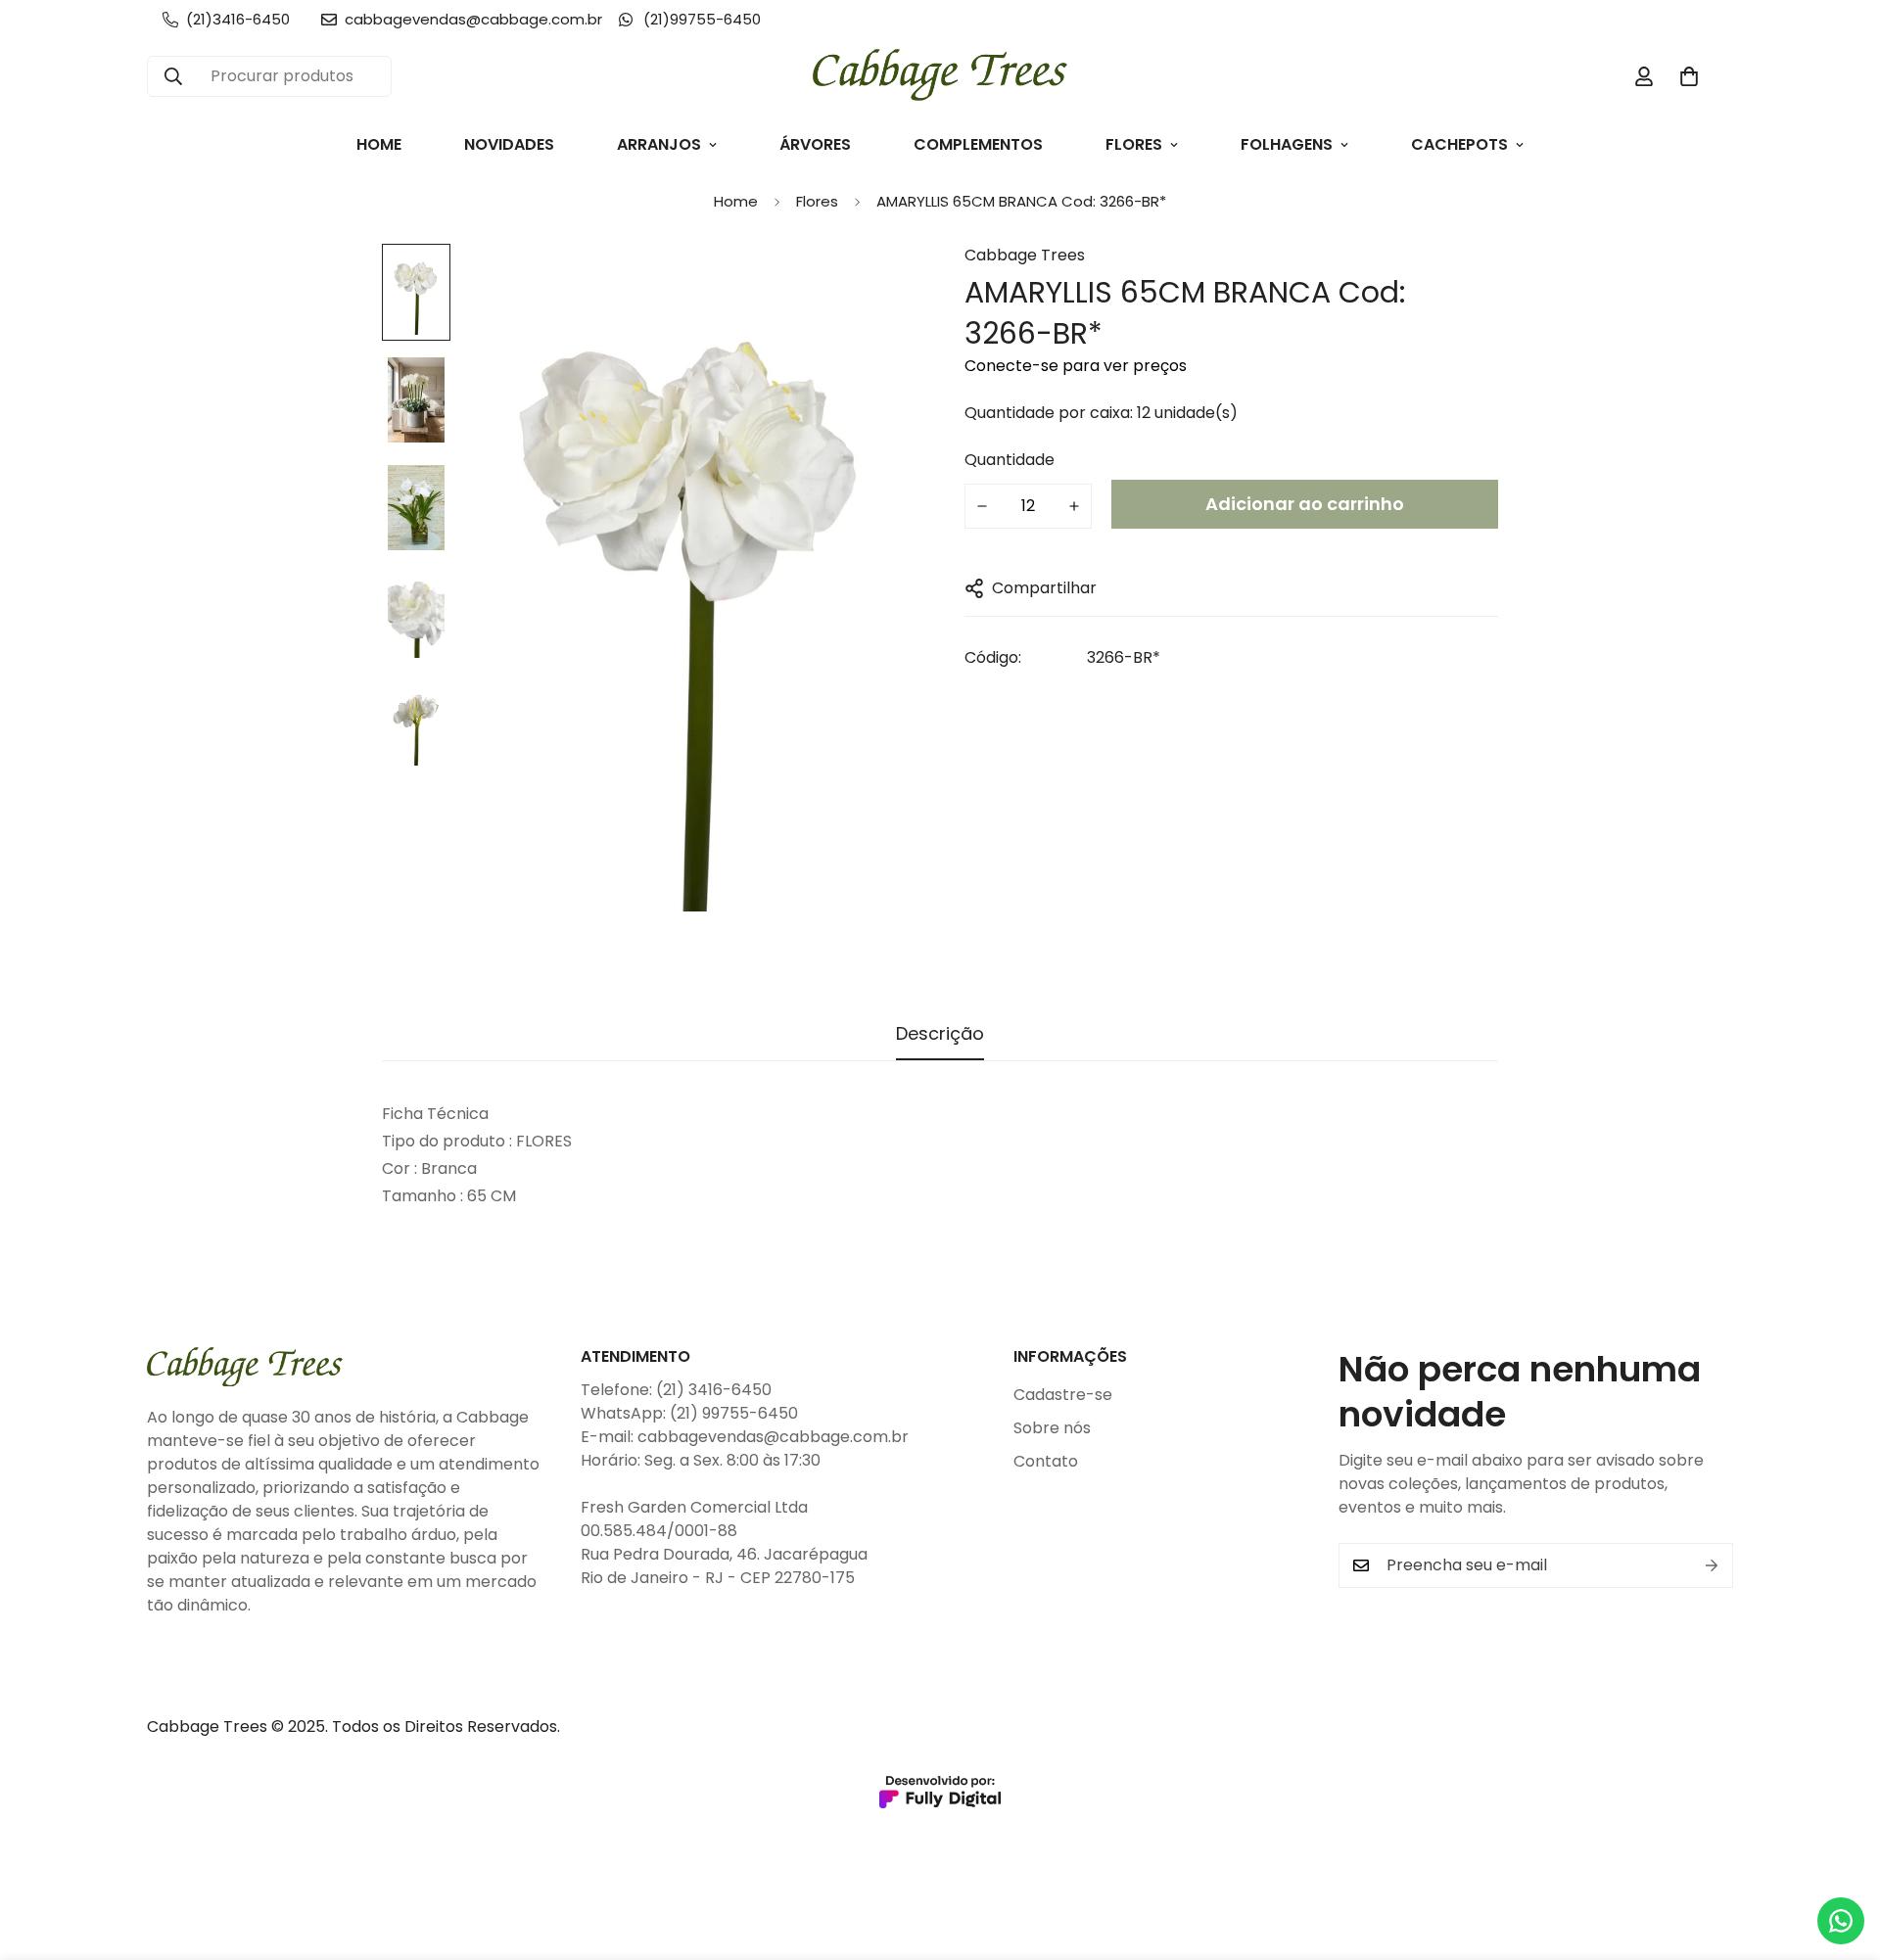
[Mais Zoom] (874, 285)
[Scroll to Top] (1842, 1853)
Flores (1134, 144)
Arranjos (659, 144)
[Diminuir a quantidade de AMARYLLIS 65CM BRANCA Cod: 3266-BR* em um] (982, 506)
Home (379, 144)
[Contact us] (1841, 1921)
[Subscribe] (1712, 1565)
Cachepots (1459, 144)
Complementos (978, 144)
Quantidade (1010, 460)
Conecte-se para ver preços (1076, 366)
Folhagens (1287, 144)
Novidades (509, 144)
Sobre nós (1052, 1428)
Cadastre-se (1063, 1395)
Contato (1046, 1461)
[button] (1689, 76)
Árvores (815, 144)
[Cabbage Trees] (940, 76)
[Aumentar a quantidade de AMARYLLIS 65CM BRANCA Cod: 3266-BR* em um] (1074, 506)
